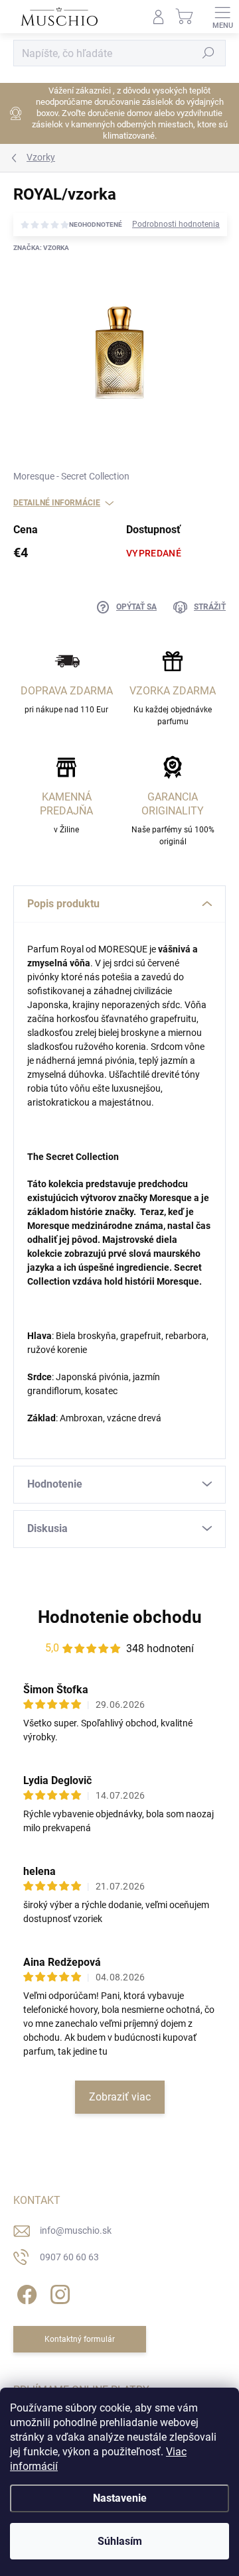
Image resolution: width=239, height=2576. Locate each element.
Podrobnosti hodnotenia (176, 224)
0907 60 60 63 (69, 2257)
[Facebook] (25, 2292)
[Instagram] (58, 2292)
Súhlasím (120, 2541)
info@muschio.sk (76, 2230)
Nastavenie (120, 2498)
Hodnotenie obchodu (120, 1617)
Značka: (41, 248)
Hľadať (208, 53)
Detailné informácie (57, 503)
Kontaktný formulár (80, 2339)
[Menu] (222, 17)
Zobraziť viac (120, 2097)
